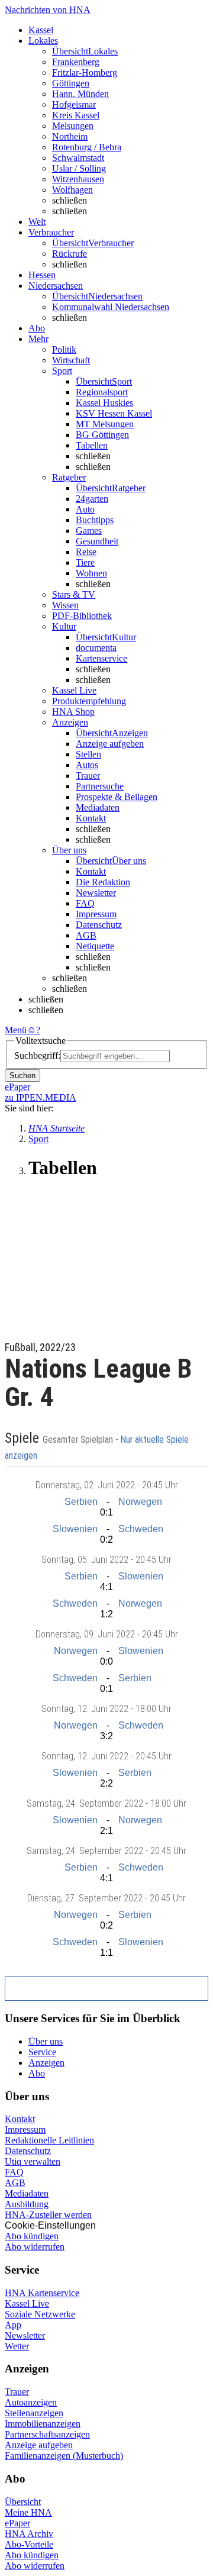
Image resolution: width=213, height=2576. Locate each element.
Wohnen (91, 573)
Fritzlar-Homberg (85, 72)
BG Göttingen (102, 435)
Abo (37, 2073)
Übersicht (23, 2502)
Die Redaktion (103, 882)
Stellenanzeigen (34, 2413)
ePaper (17, 2523)
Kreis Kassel (76, 115)
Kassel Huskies (104, 403)
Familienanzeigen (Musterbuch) (64, 2456)
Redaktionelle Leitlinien (49, 2140)
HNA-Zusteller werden (48, 2215)
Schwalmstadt (78, 158)
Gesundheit (97, 541)
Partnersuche (100, 786)
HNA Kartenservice (42, 2293)
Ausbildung (27, 2204)
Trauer (88, 776)
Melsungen (73, 126)
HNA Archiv (29, 2534)
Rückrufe (70, 254)
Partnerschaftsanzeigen (47, 2434)
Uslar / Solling (79, 168)
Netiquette (95, 946)
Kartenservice (101, 658)
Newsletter (96, 893)
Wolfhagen (72, 190)
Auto (85, 509)
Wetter (17, 2346)
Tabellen (92, 445)
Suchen (22, 1076)
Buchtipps (95, 520)
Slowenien (75, 1529)
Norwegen (140, 1502)
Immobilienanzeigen (43, 2424)
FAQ (85, 903)
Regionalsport (102, 392)
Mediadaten (98, 807)
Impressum (96, 914)
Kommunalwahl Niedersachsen (111, 307)
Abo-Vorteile (29, 2544)
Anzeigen (46, 2063)
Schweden (141, 1529)
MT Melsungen (105, 424)
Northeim (70, 136)
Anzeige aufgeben (110, 744)
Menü (16, 1030)
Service (42, 2052)
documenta (96, 648)
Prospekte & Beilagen (117, 797)
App (13, 2325)
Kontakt (91, 818)
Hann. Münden (80, 94)
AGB (86, 935)
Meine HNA (28, 2512)
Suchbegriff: (37, 1055)
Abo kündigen (32, 2236)
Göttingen (71, 83)
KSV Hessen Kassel (114, 413)
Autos (87, 765)
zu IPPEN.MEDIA (41, 1097)
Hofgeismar (74, 104)
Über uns (46, 2041)
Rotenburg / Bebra (87, 147)
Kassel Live (27, 2303)
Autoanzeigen (31, 2402)
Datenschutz (99, 925)
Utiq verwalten (33, 2161)
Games (89, 531)
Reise (86, 552)
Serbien (81, 1502)
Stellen (88, 754)
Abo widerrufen (35, 2247)
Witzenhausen (78, 179)
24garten (92, 499)
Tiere (85, 562)
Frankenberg (76, 62)
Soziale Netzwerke (40, 2314)
